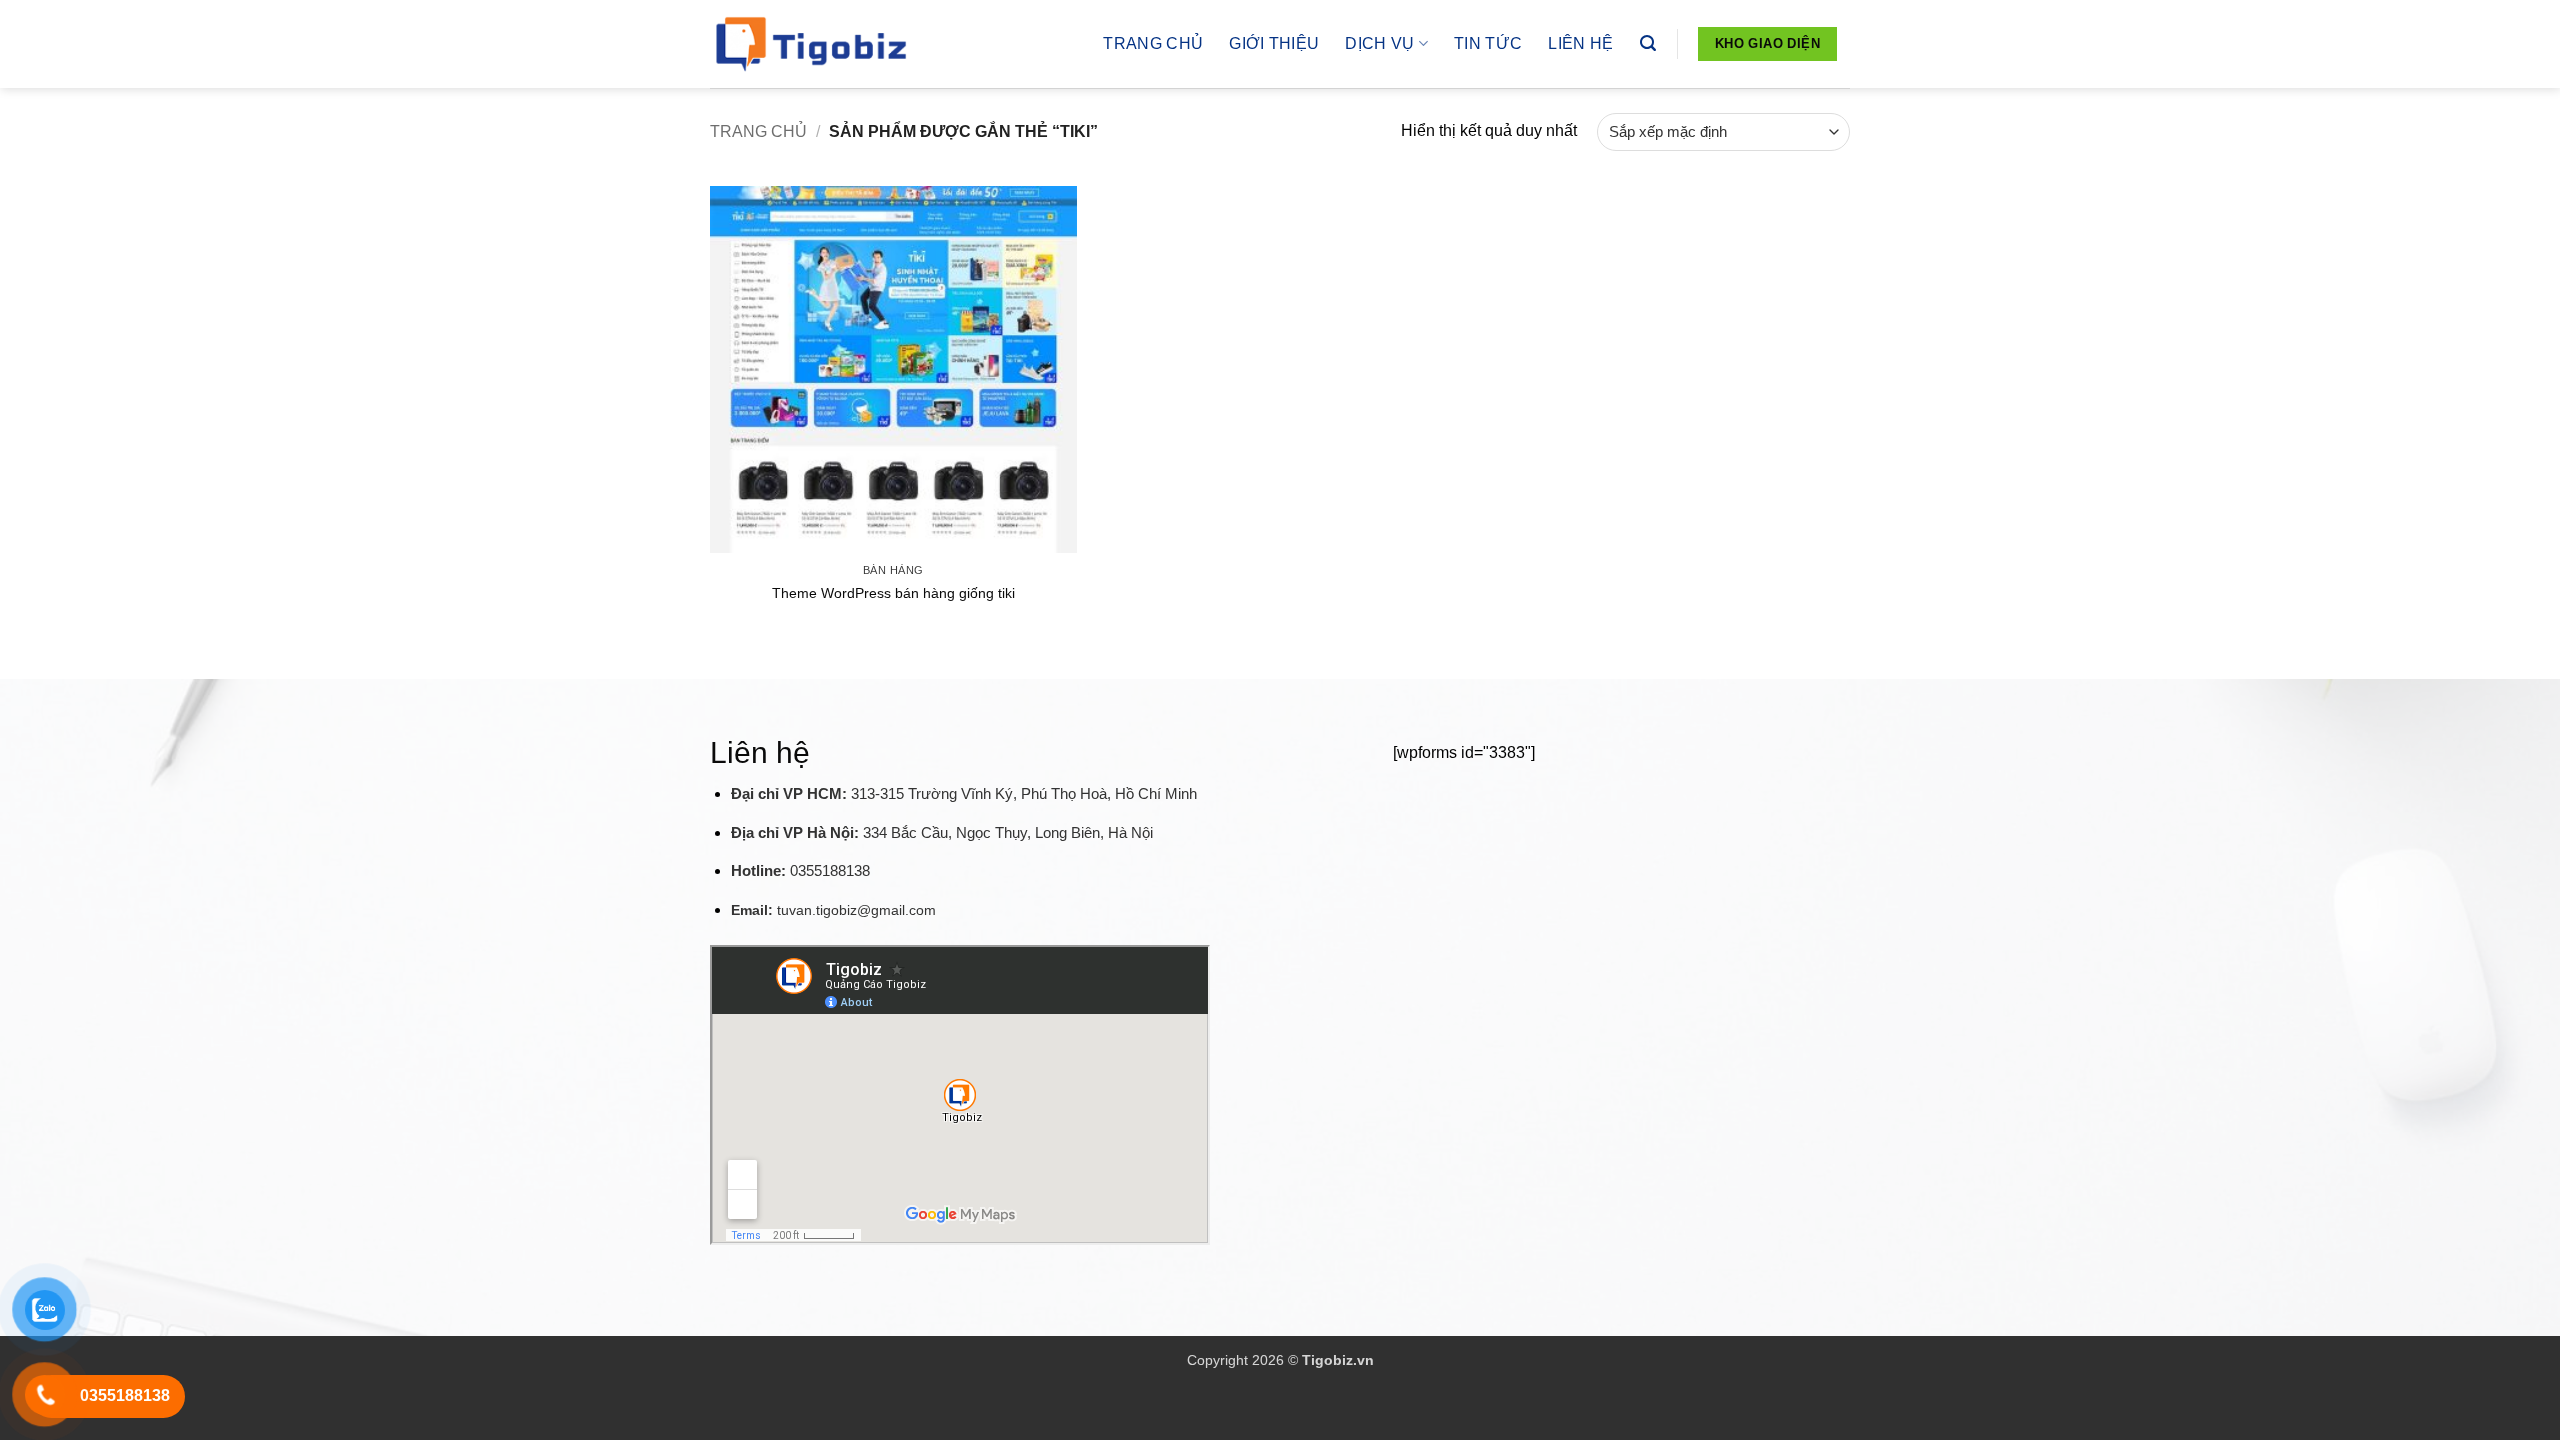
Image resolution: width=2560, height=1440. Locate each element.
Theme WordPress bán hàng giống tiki (893, 593)
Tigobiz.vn (1338, 1360)
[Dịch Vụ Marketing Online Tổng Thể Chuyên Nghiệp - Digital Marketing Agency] (810, 44)
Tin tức (1488, 43)
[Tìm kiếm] (1648, 43)
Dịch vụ (1379, 43)
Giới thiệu (1274, 43)
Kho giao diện (1767, 43)
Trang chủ (1153, 43)
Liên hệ (1580, 43)
